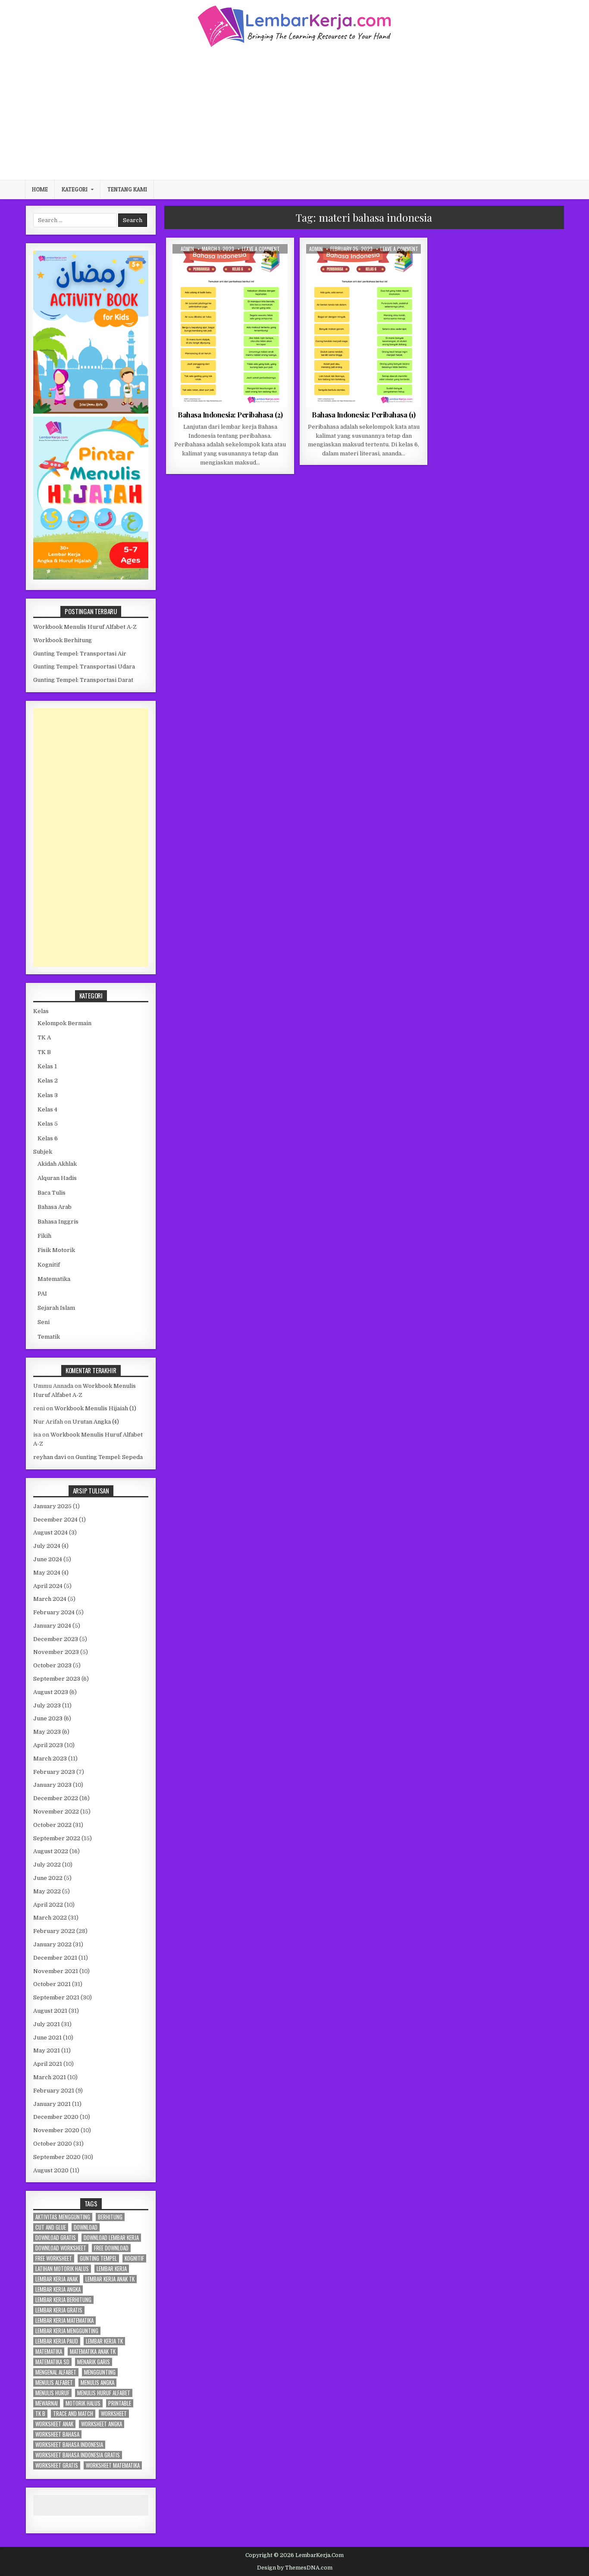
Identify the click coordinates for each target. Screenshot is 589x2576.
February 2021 (54, 2091)
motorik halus (83, 2403)
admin (187, 249)
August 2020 (51, 2170)
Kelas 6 (256, 265)
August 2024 (50, 1533)
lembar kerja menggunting (67, 2331)
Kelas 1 (47, 1066)
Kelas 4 (47, 1109)
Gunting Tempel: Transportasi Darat (83, 680)
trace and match (73, 2414)
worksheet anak (54, 2424)
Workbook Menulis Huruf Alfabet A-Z (85, 627)
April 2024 (48, 1586)
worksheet (114, 2414)
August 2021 (50, 2011)
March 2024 (50, 1599)
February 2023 (54, 1772)
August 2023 (51, 1692)
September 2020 (57, 2157)
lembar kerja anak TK (110, 2279)
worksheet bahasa (57, 2434)
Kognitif (49, 1265)
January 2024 (52, 1626)
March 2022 (50, 1918)
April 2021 (48, 2064)
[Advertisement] (294, 113)
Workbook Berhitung (63, 640)
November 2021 (56, 1971)
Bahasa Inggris (58, 1222)
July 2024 (47, 1546)
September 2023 (57, 1679)
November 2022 (56, 1812)
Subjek (43, 1152)
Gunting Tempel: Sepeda (109, 1457)
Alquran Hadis (57, 1178)
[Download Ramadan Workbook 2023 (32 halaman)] (91, 412)
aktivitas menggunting (63, 2217)
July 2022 (47, 1865)
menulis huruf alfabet (104, 2393)
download (86, 2227)
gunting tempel (98, 2258)
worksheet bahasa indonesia (69, 2445)
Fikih (44, 1236)
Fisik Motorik (56, 1250)
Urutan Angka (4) (96, 1422)
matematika (49, 2352)
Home (40, 189)
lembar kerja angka (58, 2289)
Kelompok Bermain (64, 1023)
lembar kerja (112, 2269)
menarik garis (94, 2362)
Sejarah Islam (56, 1308)
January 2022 (52, 1944)
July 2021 (47, 2024)
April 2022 (48, 1905)
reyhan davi (50, 1457)
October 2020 (53, 2144)
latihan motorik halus (62, 2269)
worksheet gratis (57, 2465)
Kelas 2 (48, 1081)
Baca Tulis (52, 1193)
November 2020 (56, 2130)
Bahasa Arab (55, 1207)
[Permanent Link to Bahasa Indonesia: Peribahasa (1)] (364, 325)
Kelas (41, 1011)
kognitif (134, 2258)
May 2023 (47, 1732)
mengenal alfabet (56, 2372)
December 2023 (56, 1639)
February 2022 (54, 1931)
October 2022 (52, 1825)
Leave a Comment (261, 249)
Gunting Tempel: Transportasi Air (80, 654)
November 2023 (56, 1652)
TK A (44, 1037)
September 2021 (56, 1997)
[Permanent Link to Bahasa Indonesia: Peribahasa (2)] (230, 325)
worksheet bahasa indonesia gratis (78, 2455)
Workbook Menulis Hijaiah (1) (95, 1408)
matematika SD (52, 2362)
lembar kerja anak (56, 2279)
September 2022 (57, 1838)
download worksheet (61, 2248)
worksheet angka (102, 2424)
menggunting (100, 2372)
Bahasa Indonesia (218, 265)
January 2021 (52, 2104)
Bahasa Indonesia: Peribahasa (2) (230, 414)
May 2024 (47, 1573)
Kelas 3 (48, 1095)
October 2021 (52, 1984)
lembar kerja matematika (64, 2320)
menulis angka (97, 2383)
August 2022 (51, 1851)
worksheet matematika (113, 2465)
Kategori (75, 189)
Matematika (54, 1279)
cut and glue (51, 2227)
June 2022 (48, 1878)
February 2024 (54, 1612)
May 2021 (47, 2050)
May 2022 (47, 1891)
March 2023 (50, 1759)
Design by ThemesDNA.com (295, 2568)
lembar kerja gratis (59, 2310)
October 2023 (52, 1665)
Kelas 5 (48, 1124)
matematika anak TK (93, 2352)
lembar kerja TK (104, 2341)
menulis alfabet (54, 2383)
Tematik (401, 265)
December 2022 (56, 1798)
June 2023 (48, 1718)
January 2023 (52, 1785)
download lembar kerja (111, 2238)
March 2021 (50, 2077)
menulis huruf (52, 2393)
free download (111, 2248)
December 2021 (55, 1958)
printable (120, 2403)
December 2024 (55, 1520)
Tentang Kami (127, 189)
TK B (44, 1052)
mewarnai (47, 2403)
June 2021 (47, 2038)
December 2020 (56, 2117)
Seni (44, 1322)
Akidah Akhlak (57, 1164)
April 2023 (48, 1745)
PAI (42, 1294)
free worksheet (54, 2258)
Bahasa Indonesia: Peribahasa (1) (363, 414)
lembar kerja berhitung (63, 2300)
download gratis (56, 2238)
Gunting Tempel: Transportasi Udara (84, 667)
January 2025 (52, 1506)
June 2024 (48, 1559)
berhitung (110, 2217)
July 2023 (47, 1705)
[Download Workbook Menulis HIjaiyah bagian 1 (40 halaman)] (91, 578)
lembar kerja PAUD (57, 2341)
